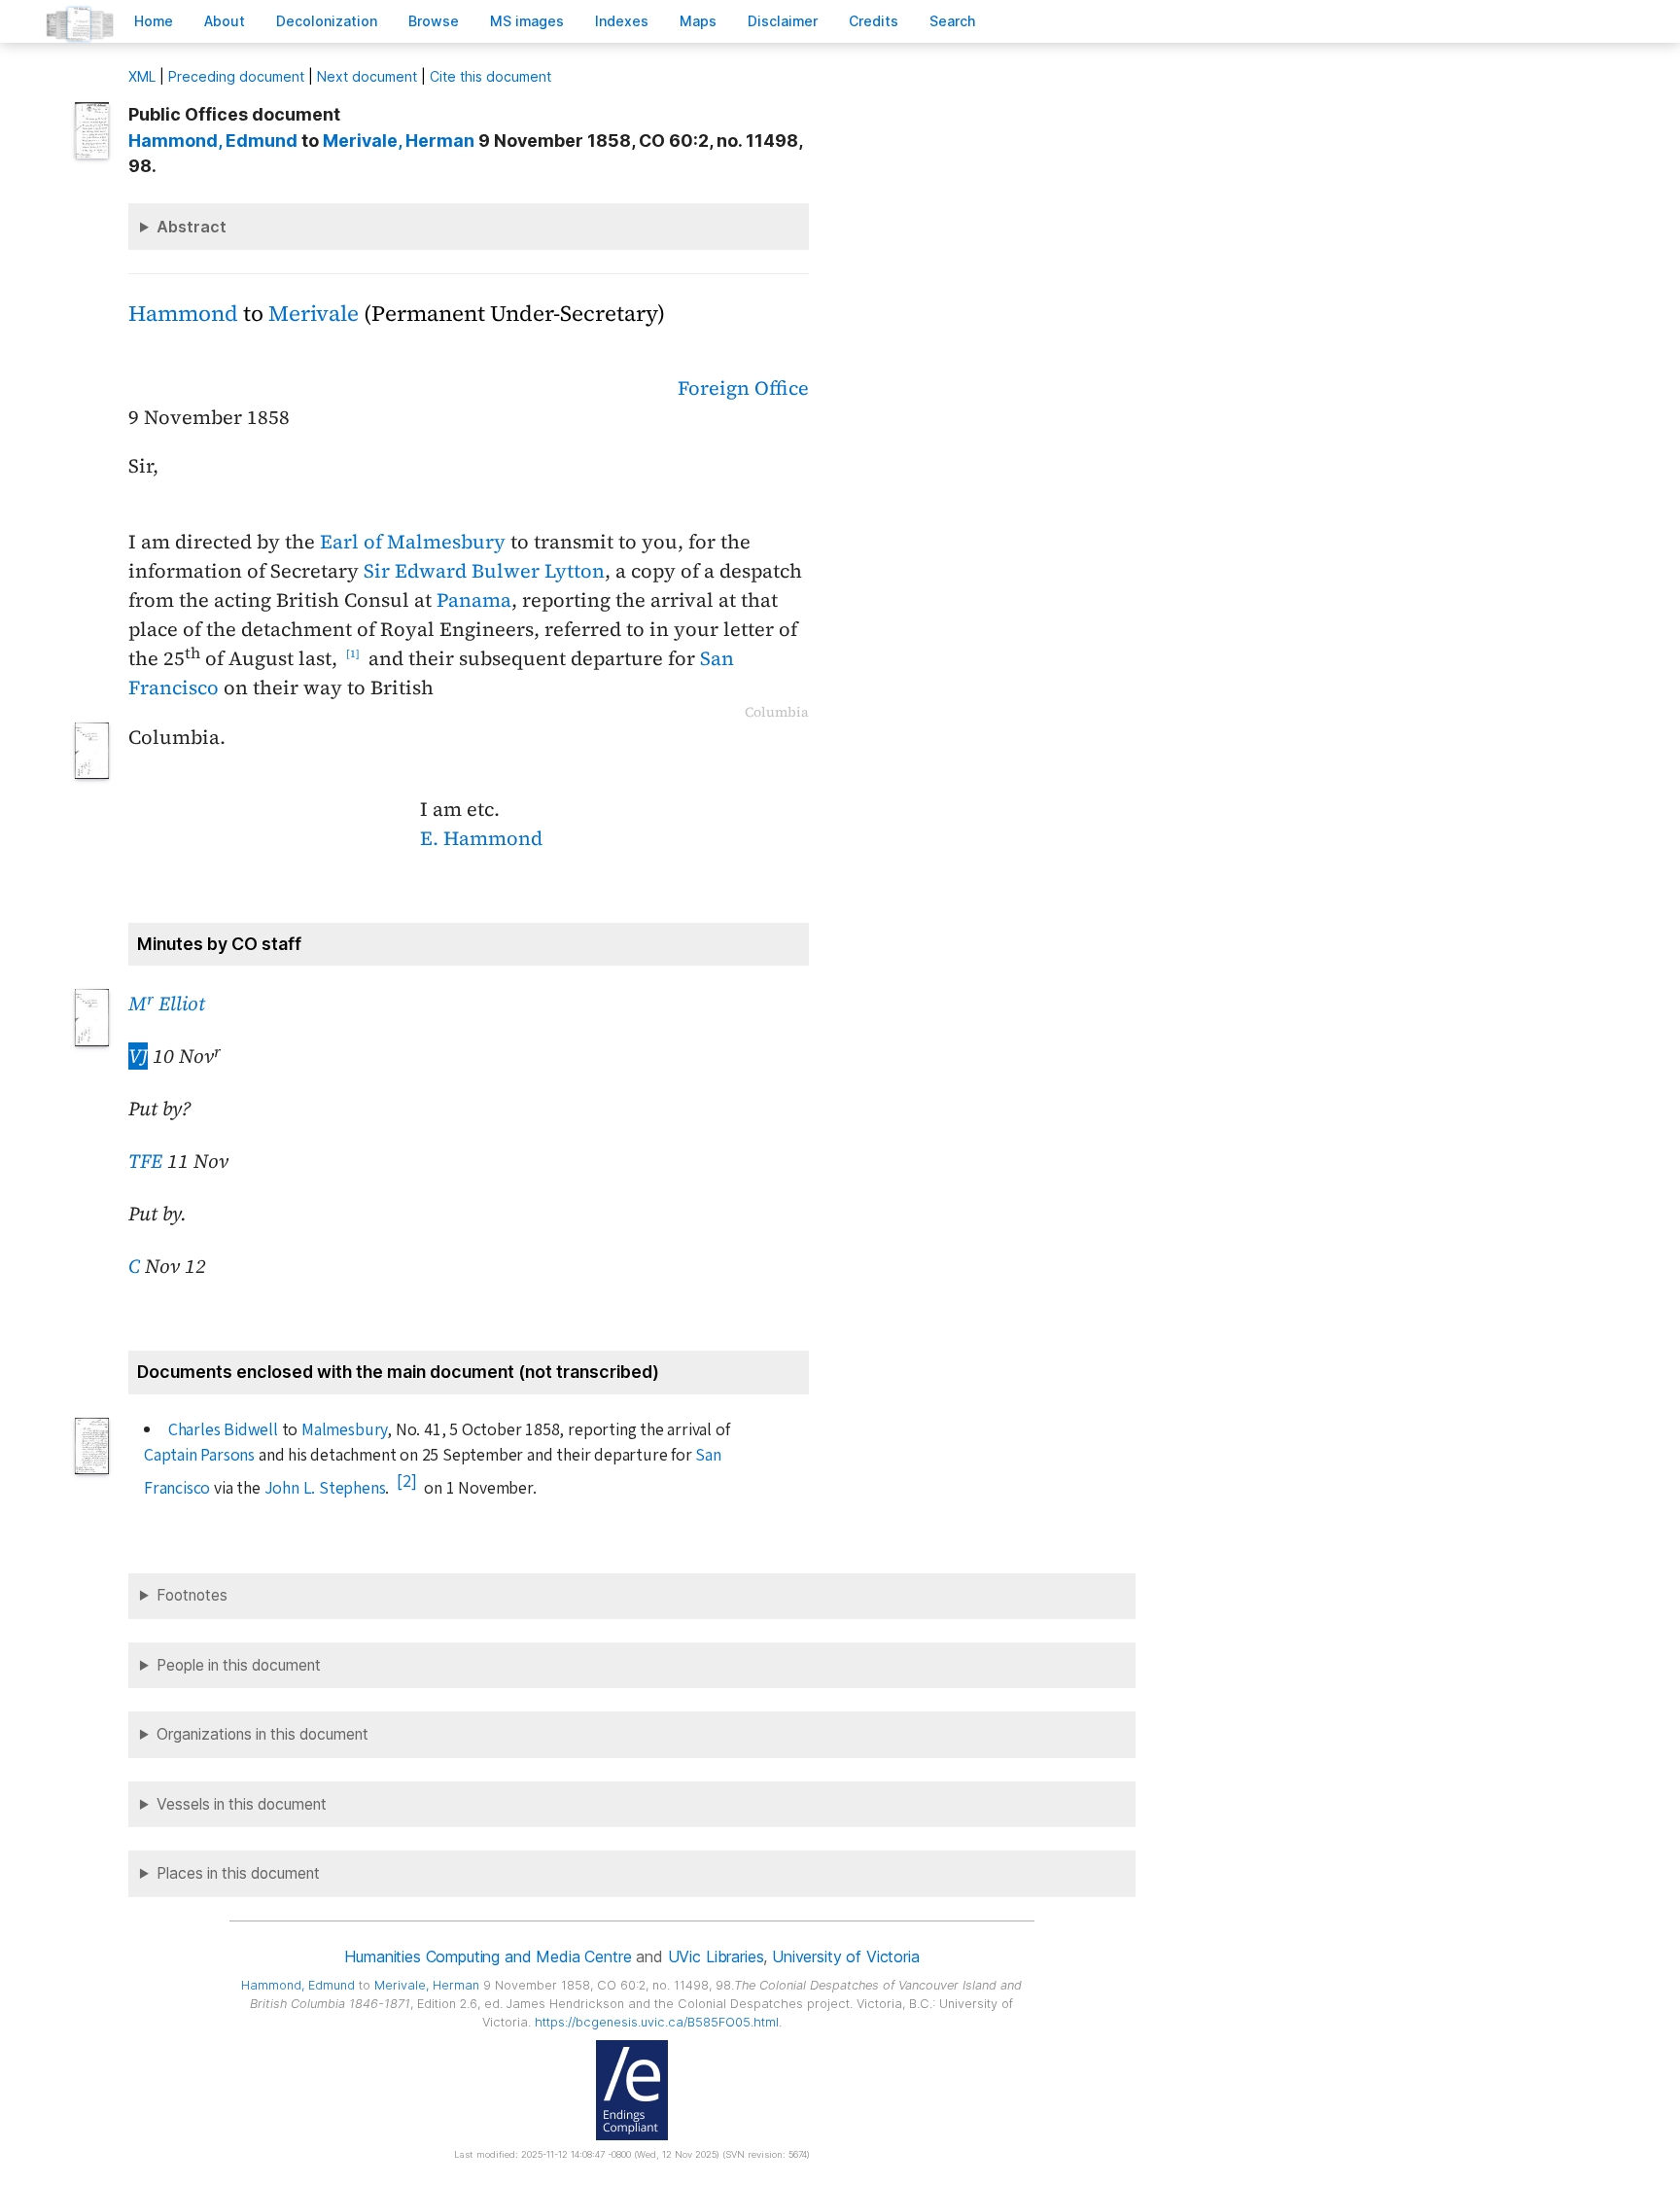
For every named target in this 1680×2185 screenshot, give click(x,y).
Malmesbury (344, 1430)
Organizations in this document (262, 1734)
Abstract (192, 227)
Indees (622, 21)
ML (142, 76)
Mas (698, 21)
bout (225, 21)
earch (953, 21)
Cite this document (490, 76)
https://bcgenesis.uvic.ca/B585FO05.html (657, 2022)
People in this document (239, 1665)
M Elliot (167, 1004)
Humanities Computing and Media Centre (488, 1956)
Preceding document (236, 76)
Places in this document (238, 1873)
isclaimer (783, 21)
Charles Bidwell (223, 1430)
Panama (474, 600)
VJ (138, 1056)
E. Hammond (481, 838)
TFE (145, 1161)
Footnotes (192, 1595)
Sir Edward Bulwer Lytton (484, 571)
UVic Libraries (716, 1956)
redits (874, 21)
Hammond (183, 314)
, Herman (399, 141)
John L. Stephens (325, 1488)
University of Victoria (845, 1956)
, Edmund (213, 141)
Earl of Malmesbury (413, 542)
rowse (434, 21)
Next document (367, 76)
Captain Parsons (199, 1455)
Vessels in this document (242, 1804)
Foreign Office (743, 388)
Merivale (314, 314)
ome (154, 21)
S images (527, 21)
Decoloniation (327, 21)
